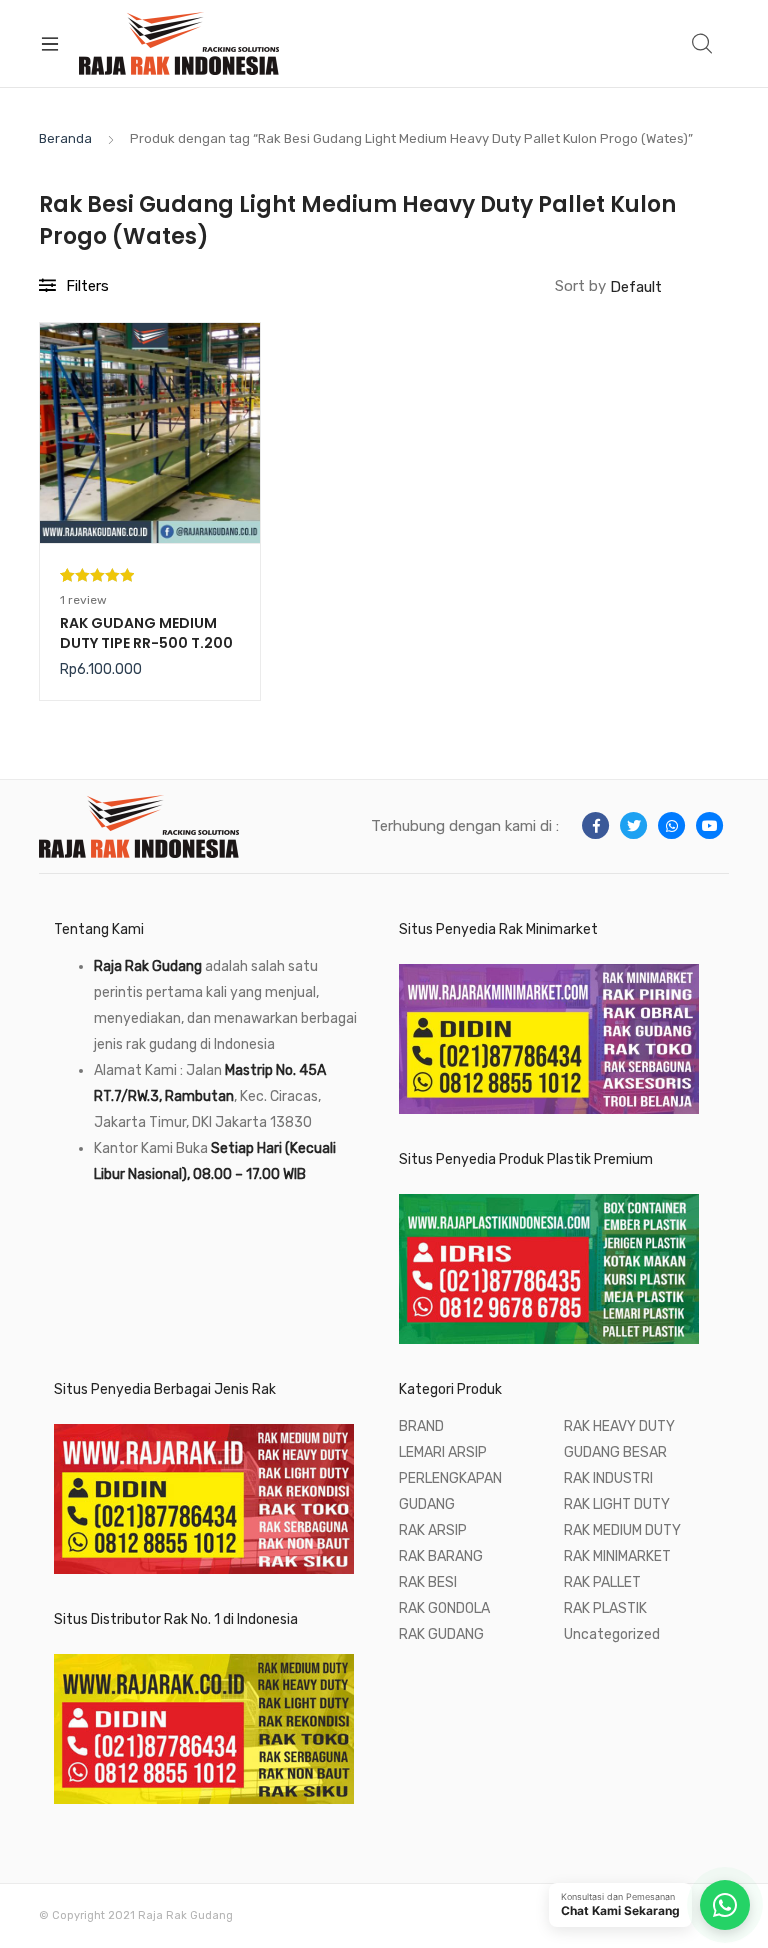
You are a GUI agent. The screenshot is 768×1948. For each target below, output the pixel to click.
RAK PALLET (602, 1582)
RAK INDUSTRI (608, 1478)
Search (703, 44)
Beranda (65, 138)
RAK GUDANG (441, 1634)
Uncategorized (612, 1634)
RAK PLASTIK (605, 1608)
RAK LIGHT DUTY (617, 1504)
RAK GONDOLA (444, 1608)
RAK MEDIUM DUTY (622, 1530)
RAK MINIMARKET (617, 1556)
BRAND (421, 1426)
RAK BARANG (441, 1556)
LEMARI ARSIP (443, 1452)
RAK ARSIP (433, 1530)
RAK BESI (428, 1582)
